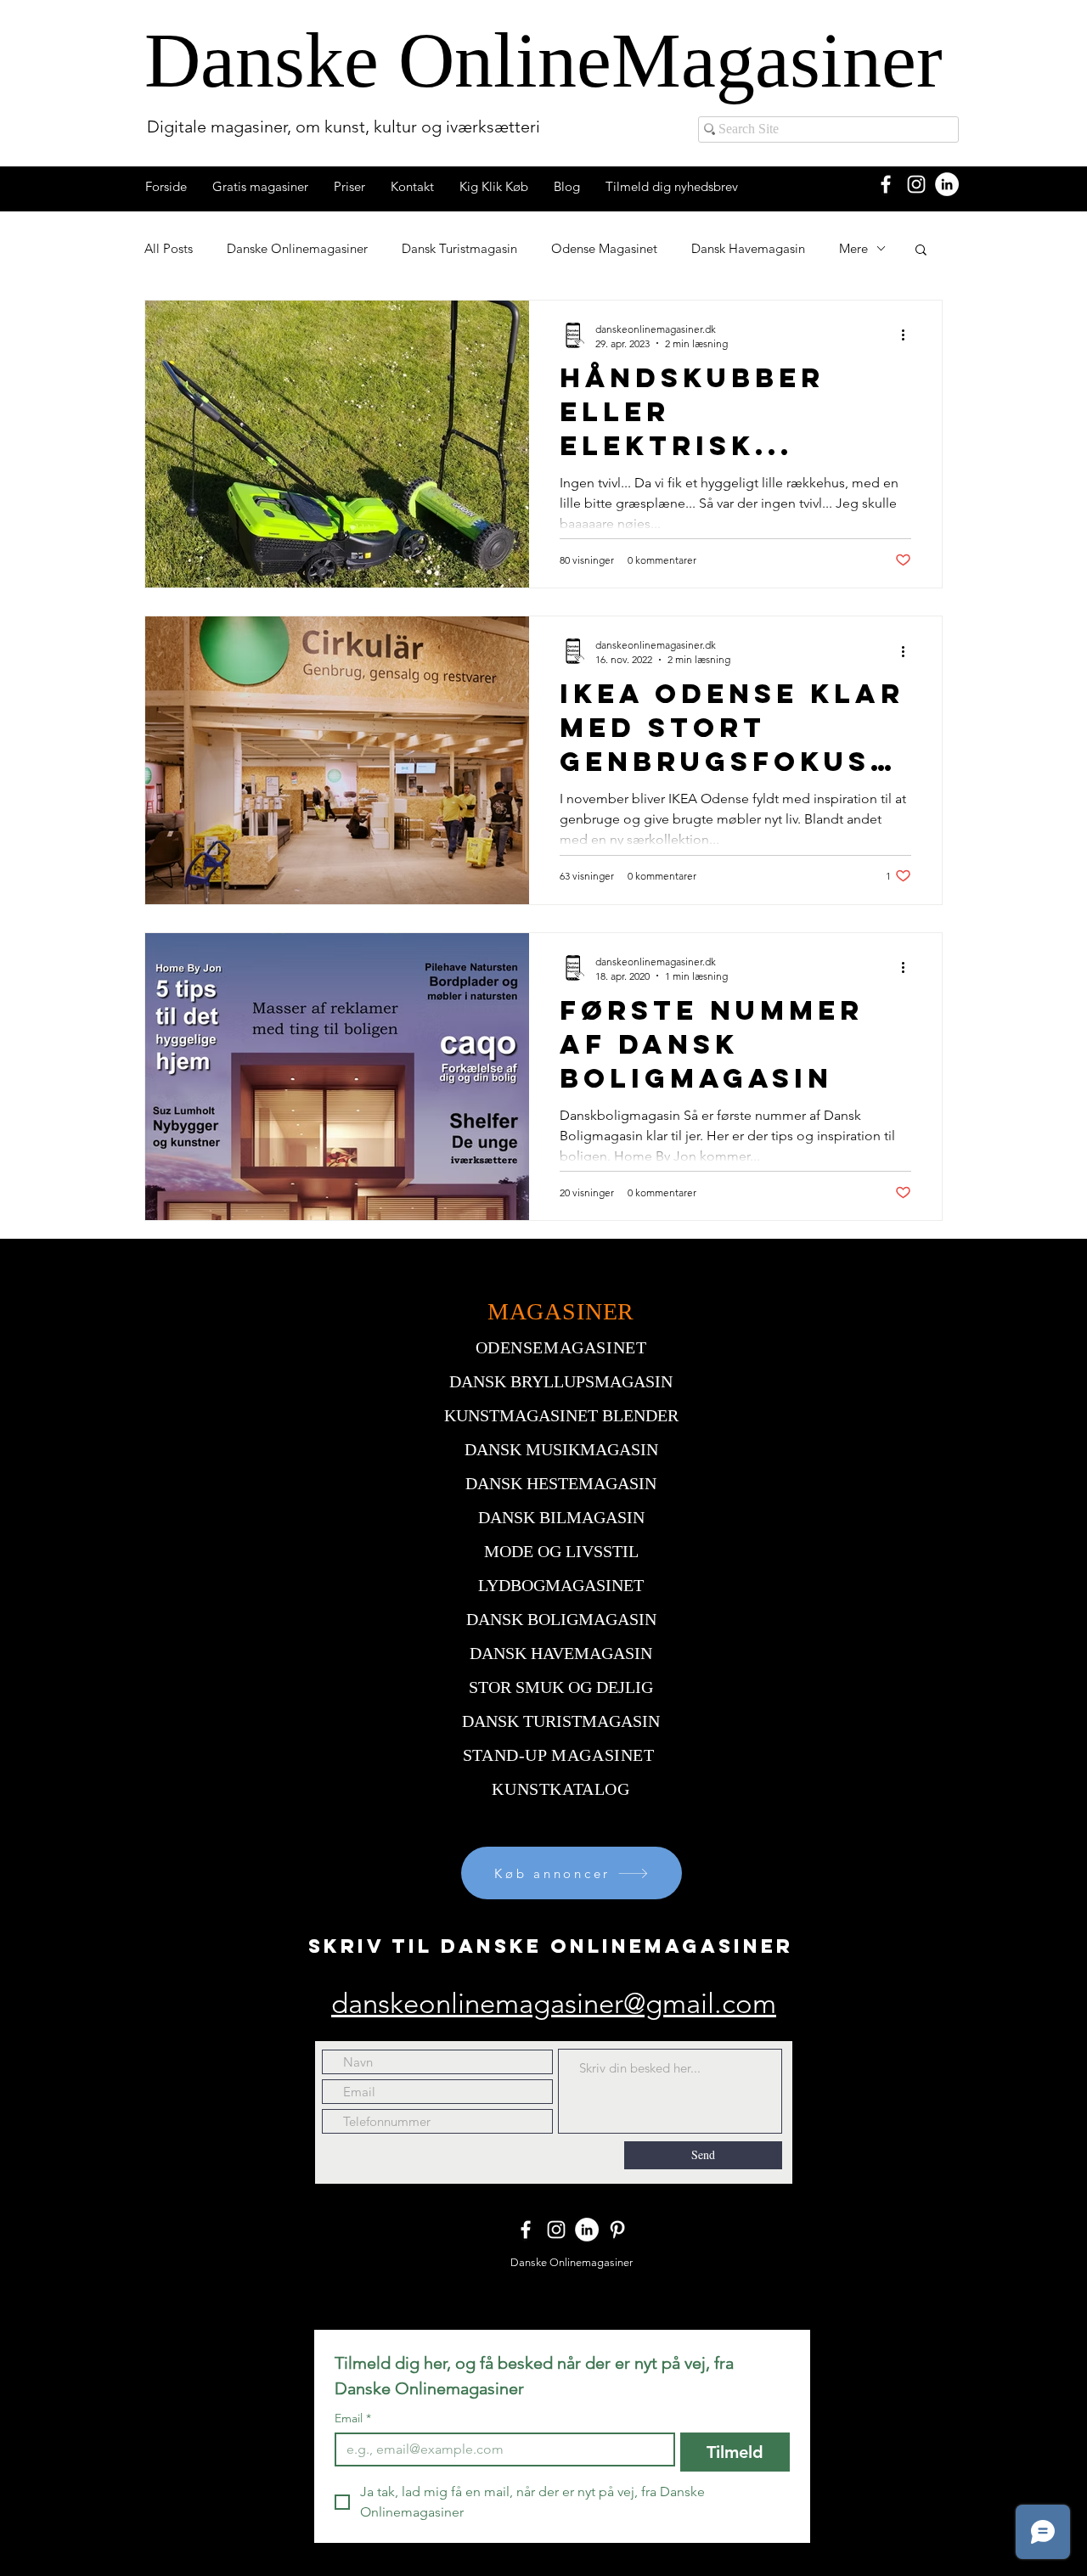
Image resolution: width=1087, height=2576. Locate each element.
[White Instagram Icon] (916, 184)
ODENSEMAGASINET (561, 1347)
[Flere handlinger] (909, 335)
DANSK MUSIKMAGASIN (561, 1449)
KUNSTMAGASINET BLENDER (561, 1415)
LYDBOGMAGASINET (561, 1585)
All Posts (169, 248)
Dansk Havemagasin (748, 248)
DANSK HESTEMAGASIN (561, 1483)
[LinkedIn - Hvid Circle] (947, 184)
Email (353, 2419)
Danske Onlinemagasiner (297, 248)
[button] (921, 251)
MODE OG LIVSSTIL (561, 1551)
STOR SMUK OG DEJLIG (561, 1687)
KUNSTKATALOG (560, 1789)
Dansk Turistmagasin (459, 248)
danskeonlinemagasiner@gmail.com (554, 2004)
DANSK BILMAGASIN (561, 1517)
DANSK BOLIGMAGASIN (561, 1619)
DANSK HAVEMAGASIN (561, 1653)
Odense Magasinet (604, 248)
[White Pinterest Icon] (617, 2230)
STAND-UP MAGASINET (559, 1755)
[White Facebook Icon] (886, 184)
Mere (853, 248)
